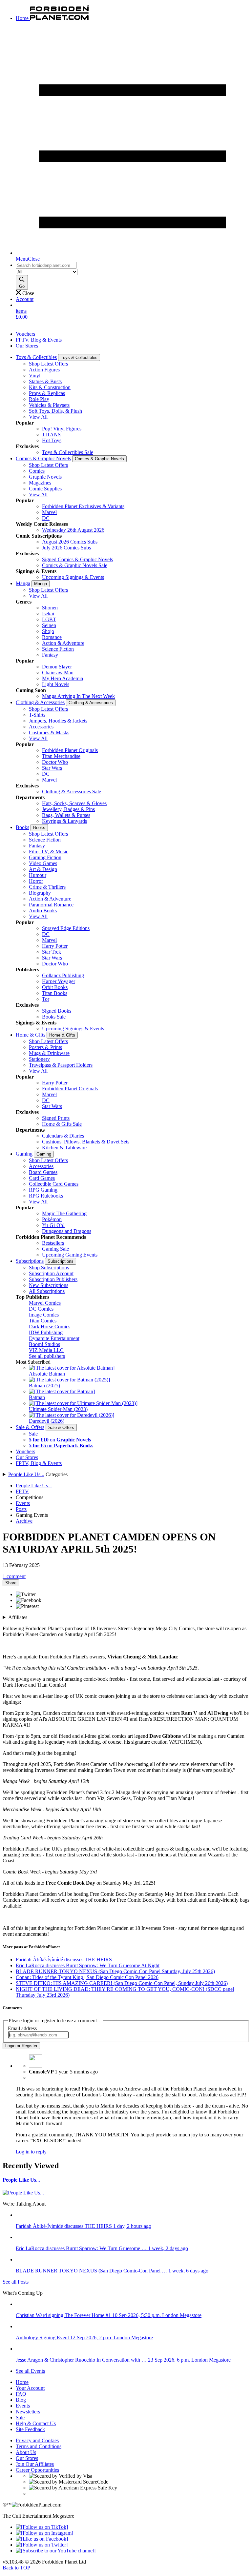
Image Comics (44, 1315)
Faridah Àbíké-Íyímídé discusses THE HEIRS (64, 1960)
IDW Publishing (46, 1332)
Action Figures (44, 370)
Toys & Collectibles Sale (68, 452)
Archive (24, 1521)
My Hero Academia (63, 678)
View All (38, 417)
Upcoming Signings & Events (73, 577)
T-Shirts (37, 715)
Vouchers (25, 334)
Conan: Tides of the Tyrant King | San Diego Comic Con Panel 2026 (87, 1977)
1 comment (14, 1576)
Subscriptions (30, 1261)
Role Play (39, 399)
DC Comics (41, 1309)
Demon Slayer (57, 667)
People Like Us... (26, 1474)
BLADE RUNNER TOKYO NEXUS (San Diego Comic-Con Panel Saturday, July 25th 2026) (115, 1971)
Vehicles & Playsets (49, 405)
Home (22, 2382)
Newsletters (28, 2412)
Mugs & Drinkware (49, 1053)
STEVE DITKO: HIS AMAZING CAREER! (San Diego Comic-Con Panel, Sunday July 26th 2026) (122, 1983)
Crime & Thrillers (47, 887)
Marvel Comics (45, 1303)
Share (11, 1583)
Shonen (50, 608)
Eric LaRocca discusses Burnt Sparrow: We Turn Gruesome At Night (88, 1965)
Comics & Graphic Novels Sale (75, 565)
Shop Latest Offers (48, 364)
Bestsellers (53, 1243)
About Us (26, 2452)
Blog (21, 2400)
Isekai (48, 614)
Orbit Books (55, 987)
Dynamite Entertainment (54, 1338)
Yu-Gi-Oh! (53, 1225)
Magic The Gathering (64, 1213)
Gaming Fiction (45, 857)
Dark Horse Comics (50, 1327)
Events (23, 1503)
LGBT (49, 619)
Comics (37, 471)
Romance (52, 637)
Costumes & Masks (49, 733)
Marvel (49, 512)
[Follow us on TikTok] (42, 2527)
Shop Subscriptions (49, 1268)
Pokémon (52, 1219)
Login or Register (21, 2046)
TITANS (51, 435)
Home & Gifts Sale (62, 1124)
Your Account (30, 2388)
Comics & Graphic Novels (43, 458)
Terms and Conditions (39, 2446)
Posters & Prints (45, 1047)
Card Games (42, 1178)
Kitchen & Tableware (64, 1148)
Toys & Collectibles (36, 357)
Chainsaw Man (58, 673)
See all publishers (47, 1356)
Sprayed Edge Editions (66, 928)
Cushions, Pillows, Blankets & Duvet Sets (86, 1142)
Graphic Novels (45, 477)
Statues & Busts (45, 381)
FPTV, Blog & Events (39, 340)
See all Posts (16, 2282)
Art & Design (43, 869)
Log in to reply (31, 2152)
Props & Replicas (47, 393)
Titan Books (55, 993)
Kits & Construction (50, 387)
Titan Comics (43, 1321)
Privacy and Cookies (37, 2440)
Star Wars (52, 768)
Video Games (43, 863)
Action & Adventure (63, 643)
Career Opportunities (37, 2470)
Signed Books (57, 1011)
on (60, 1440)
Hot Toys (52, 440)
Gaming (24, 1154)
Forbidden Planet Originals (70, 750)
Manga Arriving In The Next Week (78, 696)
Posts (21, 1509)
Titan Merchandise (61, 756)
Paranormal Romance (51, 905)
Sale (33, 1434)
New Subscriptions (49, 1285)
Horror (36, 881)
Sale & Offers (30, 1427)
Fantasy (50, 655)
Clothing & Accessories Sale (72, 792)
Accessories (41, 727)
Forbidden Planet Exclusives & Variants (83, 506)
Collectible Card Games (54, 1184)
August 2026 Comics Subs (70, 542)
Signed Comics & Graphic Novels (77, 559)
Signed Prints (56, 1118)
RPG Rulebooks (46, 1196)
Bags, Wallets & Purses (66, 815)
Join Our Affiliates (35, 2464)
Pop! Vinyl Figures (62, 429)
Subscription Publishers (53, 1279)
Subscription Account (51, 1273)
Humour (38, 875)
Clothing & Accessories (40, 702)
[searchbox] (46, 265)
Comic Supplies (45, 489)
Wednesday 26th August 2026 (73, 530)
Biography (40, 893)
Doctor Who (55, 762)
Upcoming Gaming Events (70, 1255)
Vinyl (35, 376)
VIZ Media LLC (46, 1350)
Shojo (48, 631)
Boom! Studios (44, 1344)
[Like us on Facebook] (42, 2539)
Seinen (49, 625)
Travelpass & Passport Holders (61, 1065)
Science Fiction (58, 649)
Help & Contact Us (36, 2423)
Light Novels (56, 684)
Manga (23, 583)
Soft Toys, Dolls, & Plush (55, 411)
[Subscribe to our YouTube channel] (56, 2551)
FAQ (21, 2394)
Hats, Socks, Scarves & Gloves (74, 803)
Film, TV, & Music (49, 852)
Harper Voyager (59, 981)
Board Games (43, 1172)
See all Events (30, 2371)
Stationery (39, 1059)
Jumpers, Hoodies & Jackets (58, 721)
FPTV (22, 1491)
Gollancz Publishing (63, 975)
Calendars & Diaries (63, 1136)
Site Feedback (30, 2429)
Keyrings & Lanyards (64, 821)
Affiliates (18, 1617)
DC (46, 518)
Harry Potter (55, 946)
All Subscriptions (47, 1291)
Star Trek (52, 952)
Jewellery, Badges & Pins (68, 809)
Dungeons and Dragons (67, 1231)
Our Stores (27, 346)
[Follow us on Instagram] (44, 2533)
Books (22, 827)
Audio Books (43, 911)
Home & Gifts (31, 1035)
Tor (46, 999)
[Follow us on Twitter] (42, 2545)
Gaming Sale (55, 1249)
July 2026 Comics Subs (66, 548)
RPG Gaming (43, 1190)
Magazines (40, 483)
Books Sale (54, 1017)
